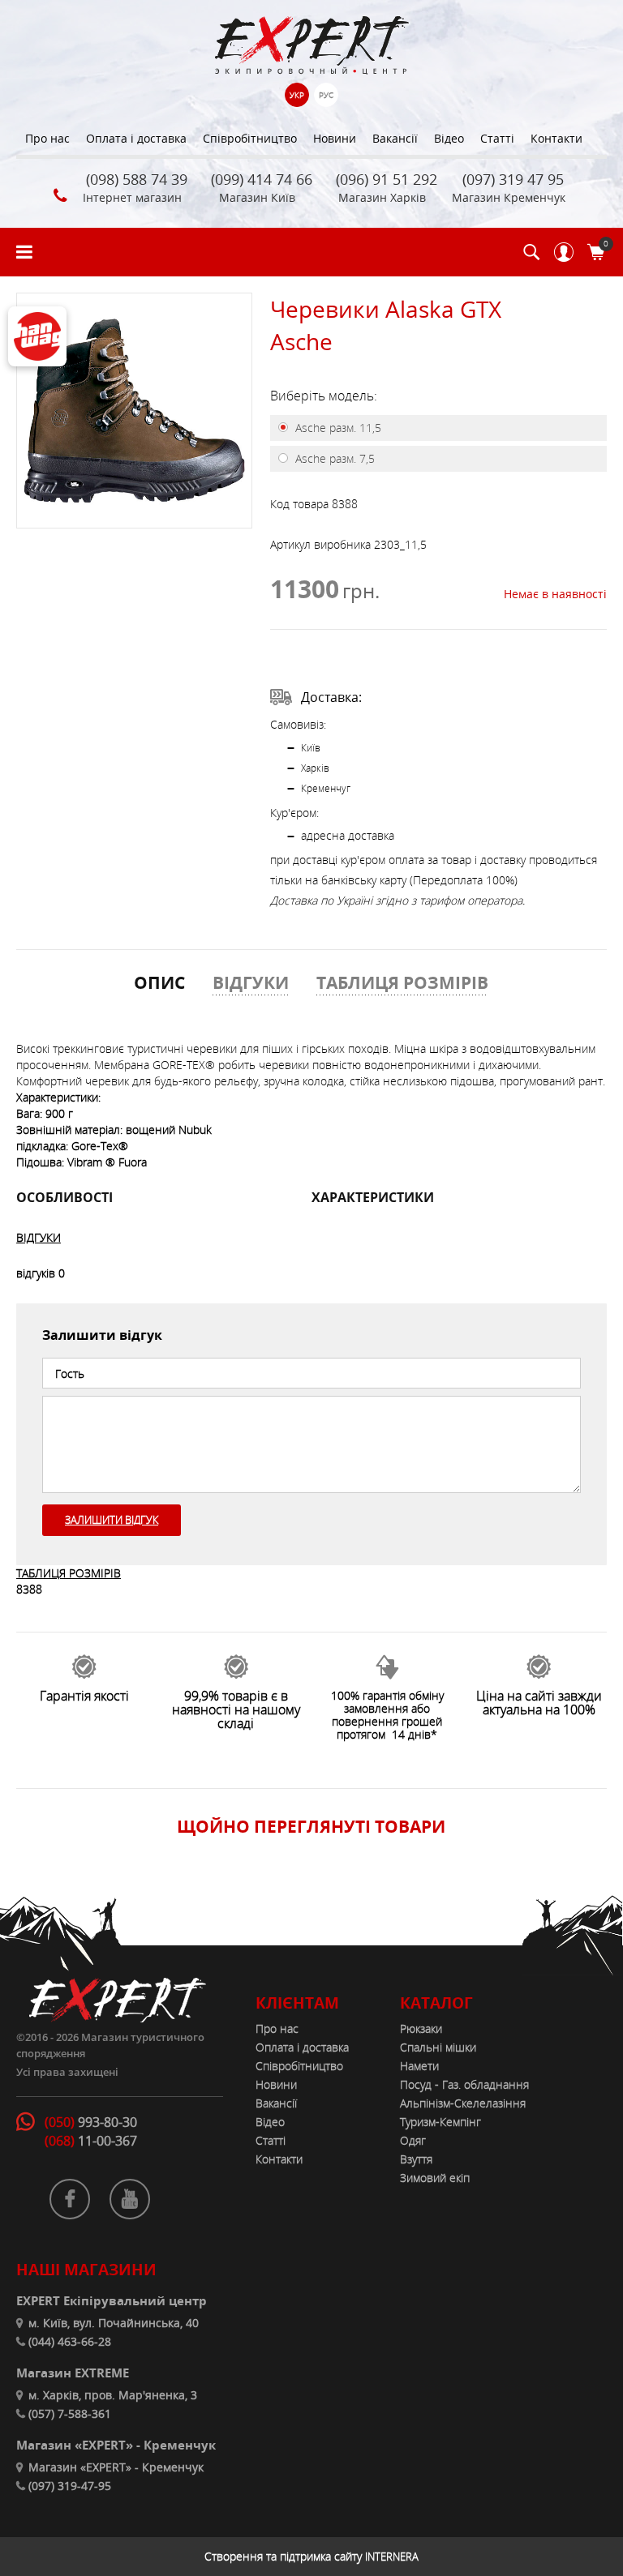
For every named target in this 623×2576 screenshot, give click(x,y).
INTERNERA (392, 2557)
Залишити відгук (112, 1520)
